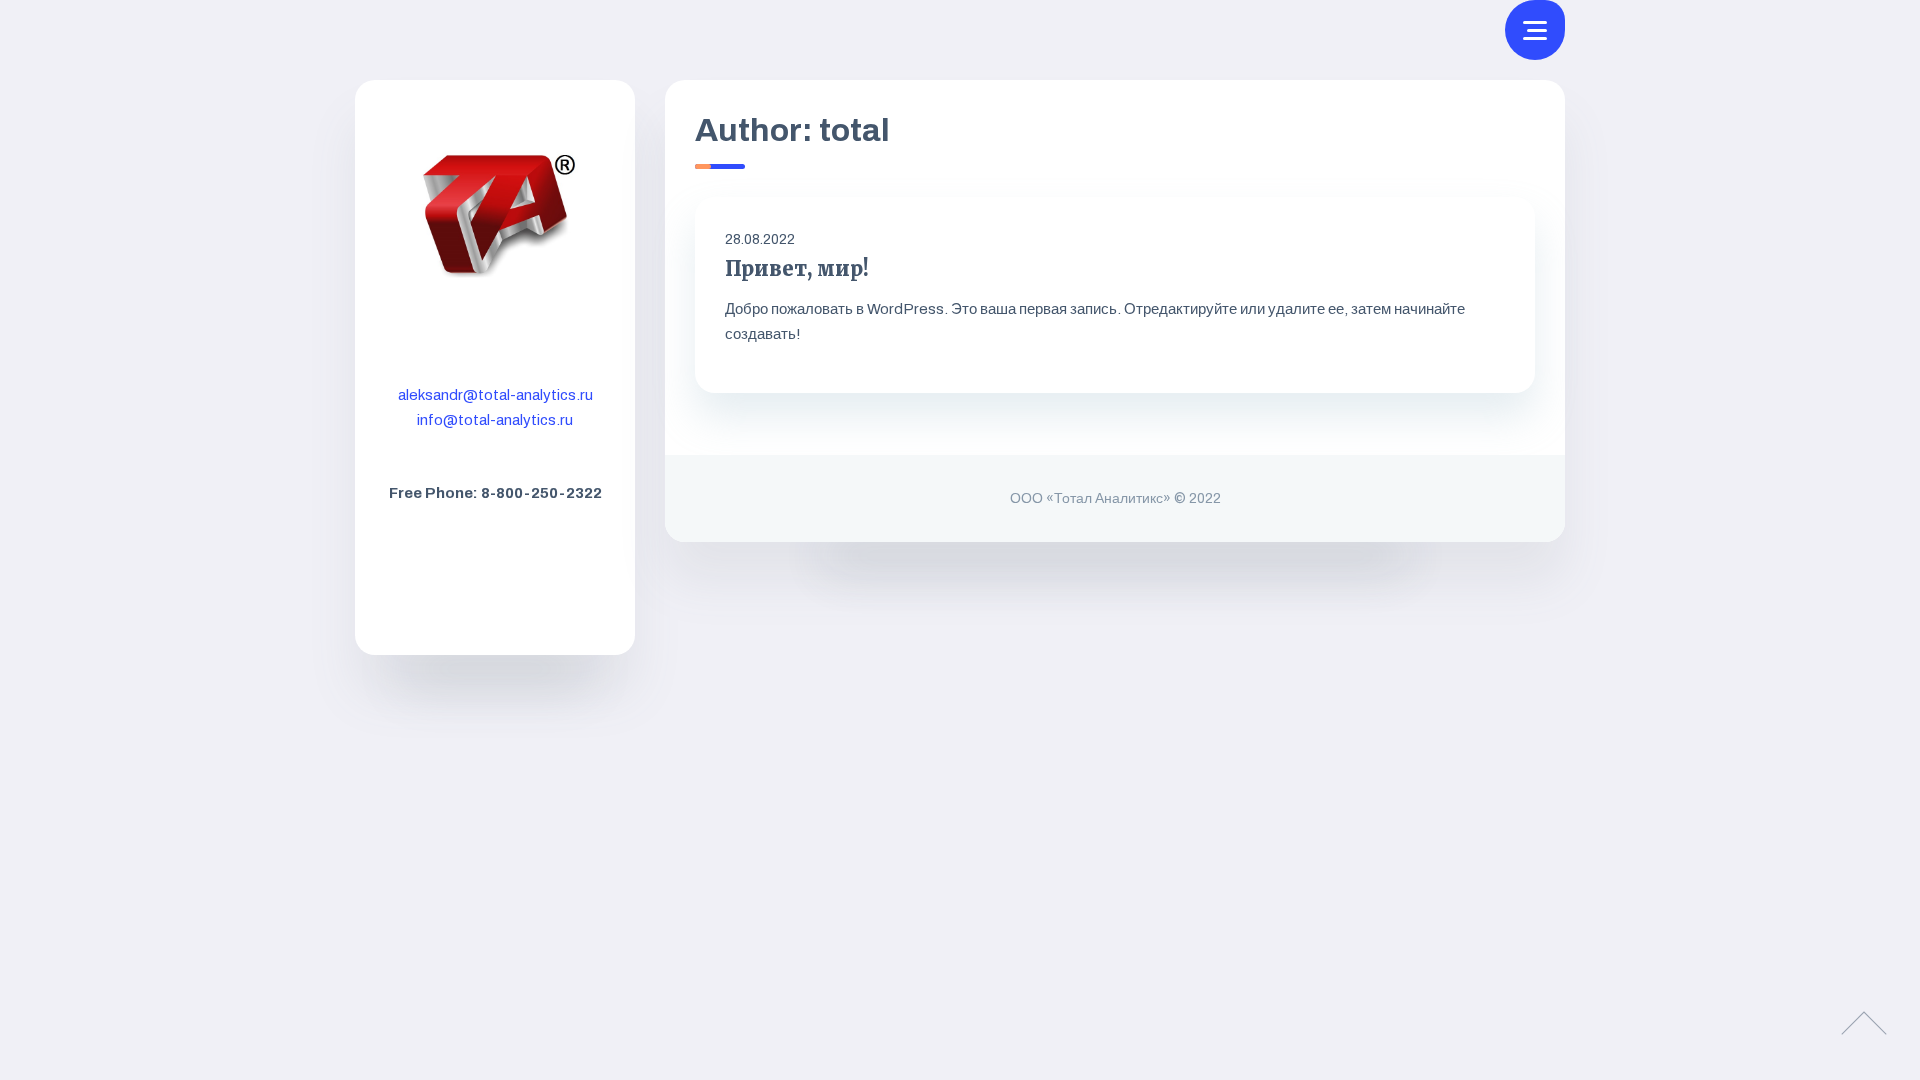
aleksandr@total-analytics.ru (495, 395)
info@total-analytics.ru (495, 420)
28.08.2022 (760, 239)
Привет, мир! (797, 268)
